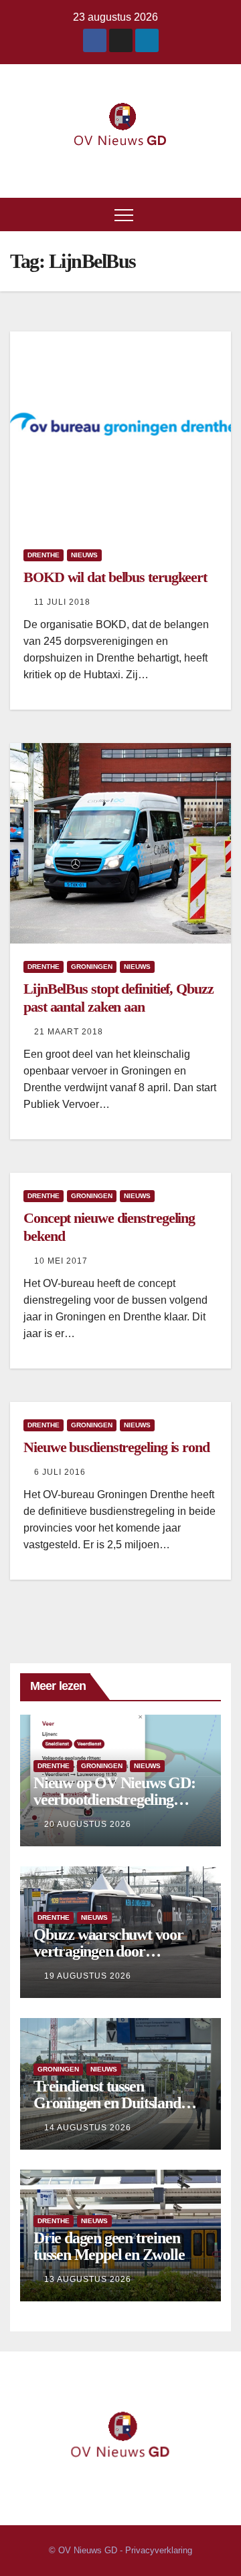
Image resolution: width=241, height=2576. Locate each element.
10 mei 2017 (61, 1261)
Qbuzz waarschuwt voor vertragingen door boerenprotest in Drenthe (110, 1951)
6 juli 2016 (60, 1472)
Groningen (92, 967)
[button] (222, 214)
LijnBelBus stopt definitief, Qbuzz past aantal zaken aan (118, 997)
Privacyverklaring (159, 2550)
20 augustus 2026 (88, 1824)
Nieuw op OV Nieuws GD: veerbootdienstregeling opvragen (114, 1800)
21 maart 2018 (69, 1032)
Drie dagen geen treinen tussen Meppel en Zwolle (109, 2246)
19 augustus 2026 (88, 1976)
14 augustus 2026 (88, 2128)
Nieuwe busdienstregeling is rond (116, 1447)
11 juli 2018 (62, 602)
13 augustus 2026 (88, 2279)
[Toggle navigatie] (124, 214)
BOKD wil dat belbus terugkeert (115, 577)
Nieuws (84, 555)
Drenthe (44, 555)
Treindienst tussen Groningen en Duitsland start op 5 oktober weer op (113, 2103)
